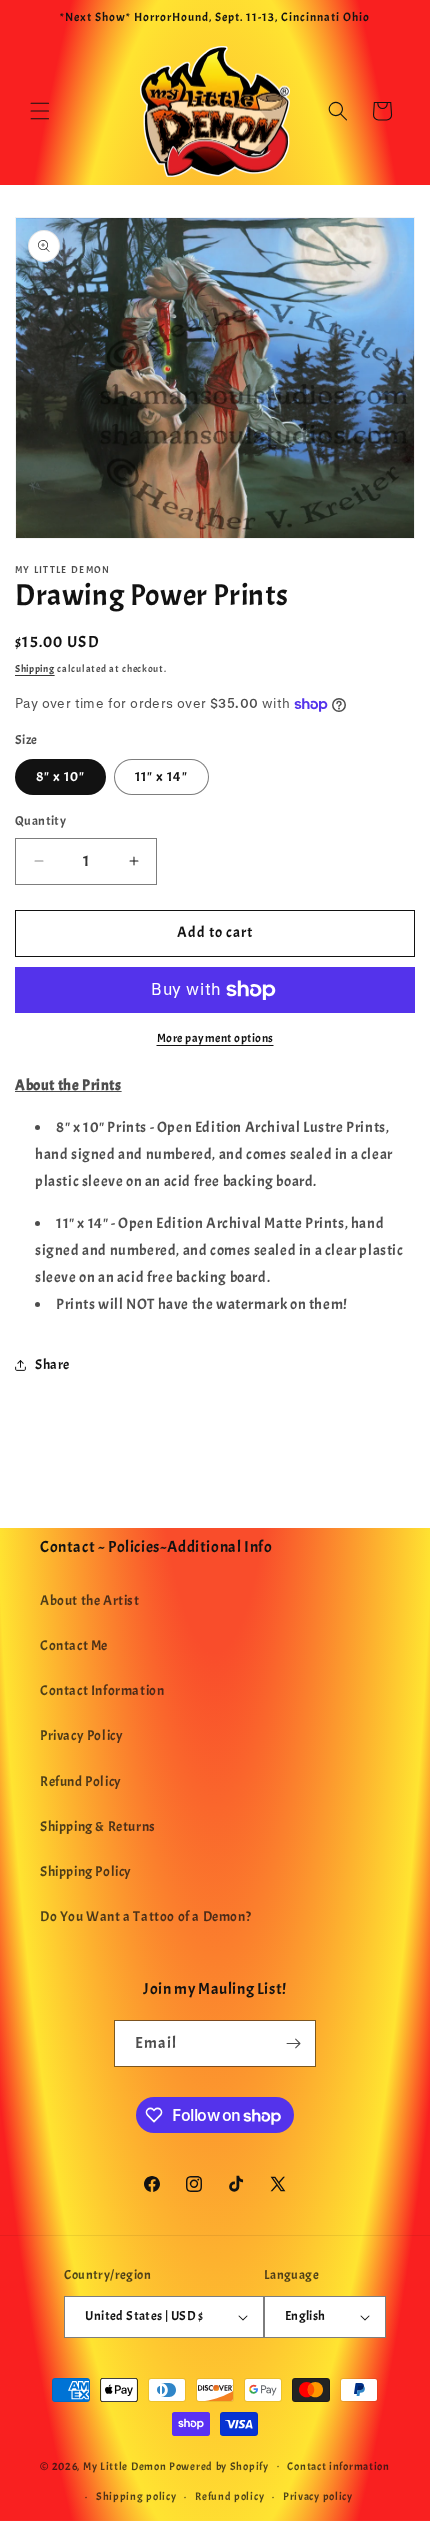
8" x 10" (60, 776)
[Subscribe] (293, 2043)
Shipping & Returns (98, 1826)
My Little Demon (125, 2465)
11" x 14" (161, 776)
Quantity (40, 821)
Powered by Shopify (219, 2465)
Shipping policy (136, 2496)
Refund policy (229, 2496)
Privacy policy (318, 2496)
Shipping (35, 668)
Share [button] (52, 1364)
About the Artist (90, 1600)
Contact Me (74, 1645)
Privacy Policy (81, 1735)
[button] (40, 111)
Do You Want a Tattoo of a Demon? (145, 1916)
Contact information (338, 2466)
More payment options (215, 1038)
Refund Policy (81, 1781)
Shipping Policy (86, 1871)
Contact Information (102, 1690)
